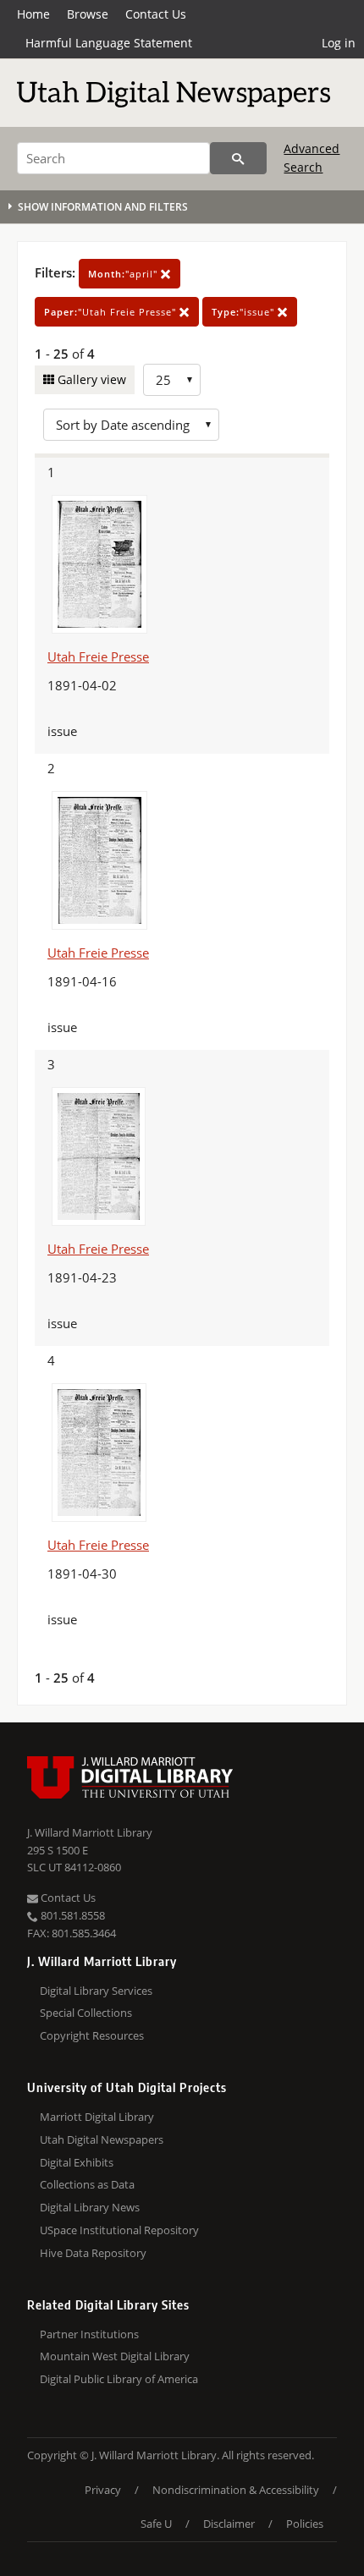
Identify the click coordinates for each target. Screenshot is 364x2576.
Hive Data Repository (93, 2253)
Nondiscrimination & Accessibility (236, 2490)
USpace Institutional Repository (119, 2230)
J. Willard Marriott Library (90, 1832)
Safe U (156, 2524)
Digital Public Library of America (119, 2379)
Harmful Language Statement (109, 43)
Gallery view (90, 379)
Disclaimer (229, 2524)
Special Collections (86, 2013)
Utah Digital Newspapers (102, 2139)
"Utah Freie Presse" (112, 312)
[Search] (238, 158)
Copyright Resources (92, 2035)
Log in (339, 43)
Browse (88, 14)
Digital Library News (90, 2207)
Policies (305, 2524)
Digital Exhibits (77, 2162)
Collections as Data (87, 2184)
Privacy (103, 2490)
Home (33, 14)
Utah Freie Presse (98, 656)
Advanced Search (312, 158)
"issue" (245, 312)
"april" (124, 274)
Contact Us (156, 14)
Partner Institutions (89, 2334)
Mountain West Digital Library (115, 2356)
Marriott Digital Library (97, 2117)
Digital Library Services (96, 1991)
